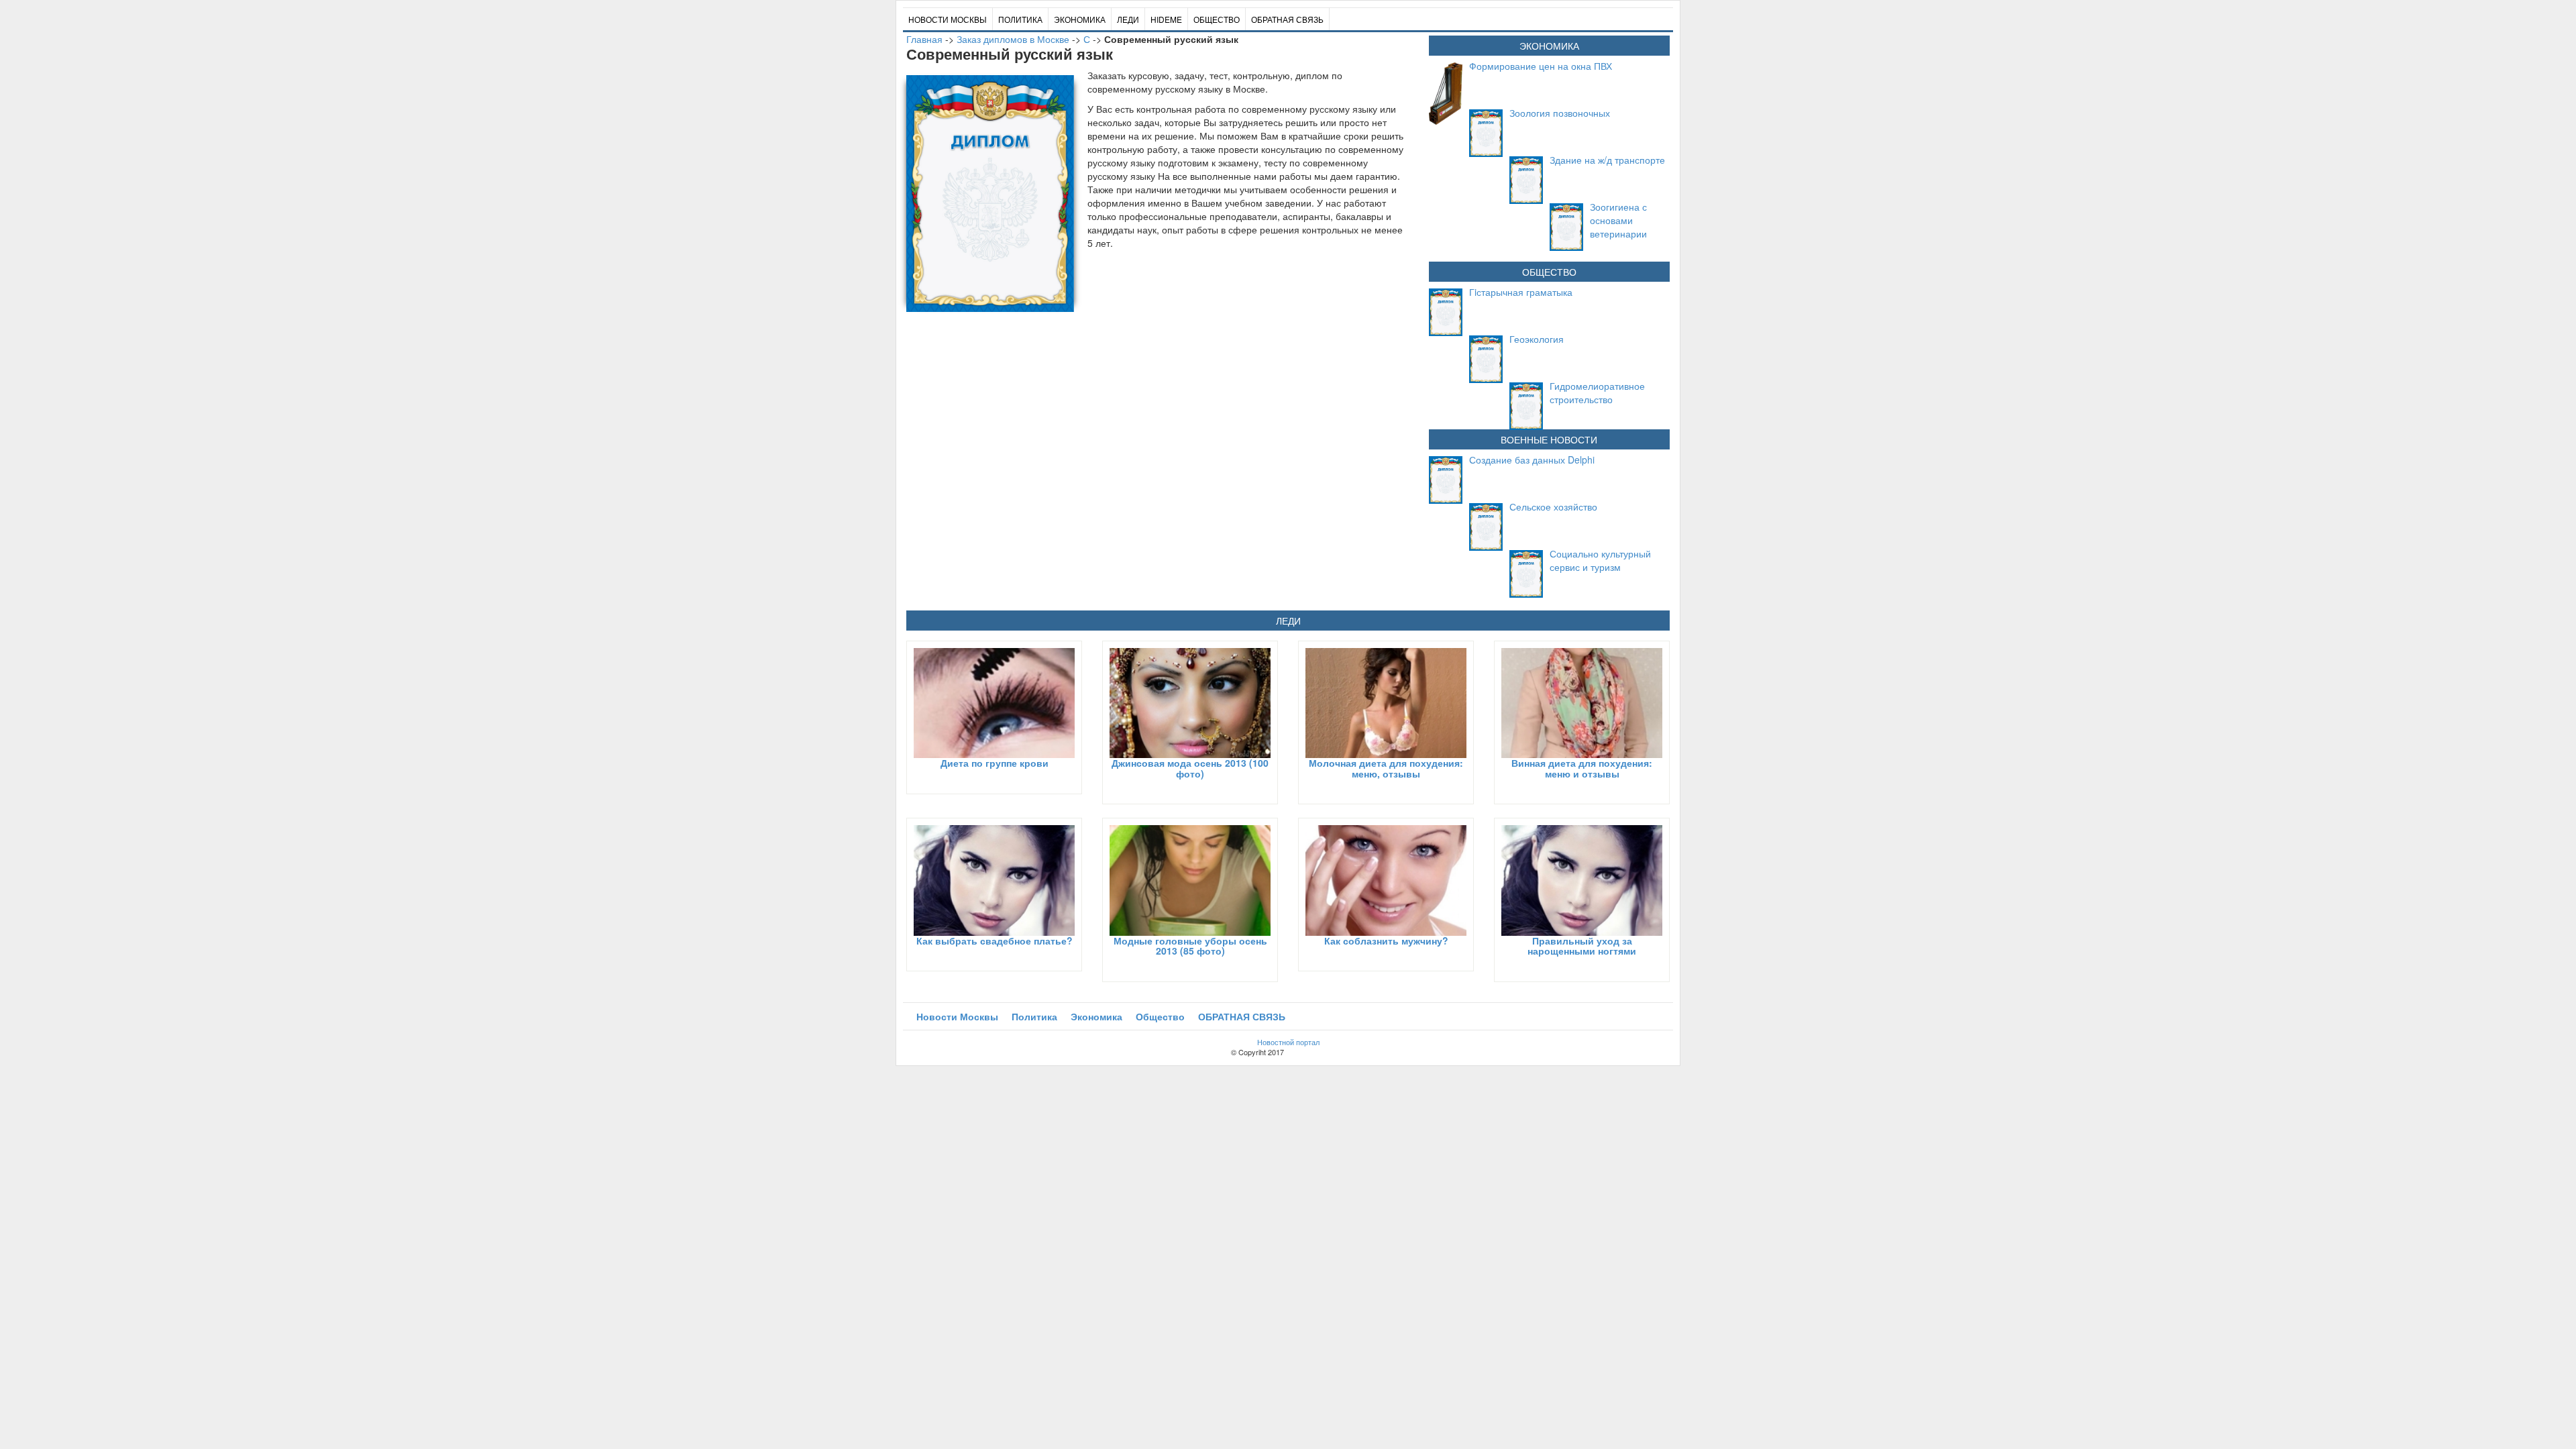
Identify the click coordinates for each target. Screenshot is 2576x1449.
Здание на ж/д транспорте (1607, 160)
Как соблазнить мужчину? (1386, 941)
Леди (1128, 19)
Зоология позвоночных (1560, 113)
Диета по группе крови (995, 763)
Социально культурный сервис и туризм (1600, 560)
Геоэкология (1537, 339)
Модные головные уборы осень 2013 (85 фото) (1190, 946)
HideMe (1166, 19)
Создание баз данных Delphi (1532, 460)
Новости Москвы (948, 19)
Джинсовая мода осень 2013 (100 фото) (1190, 768)
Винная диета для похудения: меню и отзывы (1582, 768)
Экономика (1080, 19)
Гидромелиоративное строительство (1597, 392)
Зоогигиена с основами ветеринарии (1618, 220)
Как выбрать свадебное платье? (995, 941)
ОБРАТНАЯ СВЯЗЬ (1287, 19)
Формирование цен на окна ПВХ (1541, 66)
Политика (1020, 19)
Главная (924, 39)
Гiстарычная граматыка (1521, 292)
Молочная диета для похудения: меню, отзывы (1386, 768)
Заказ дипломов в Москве (1013, 39)
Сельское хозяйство (1553, 506)
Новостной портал (1288, 1042)
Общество (1217, 19)
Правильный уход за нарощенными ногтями (1582, 946)
